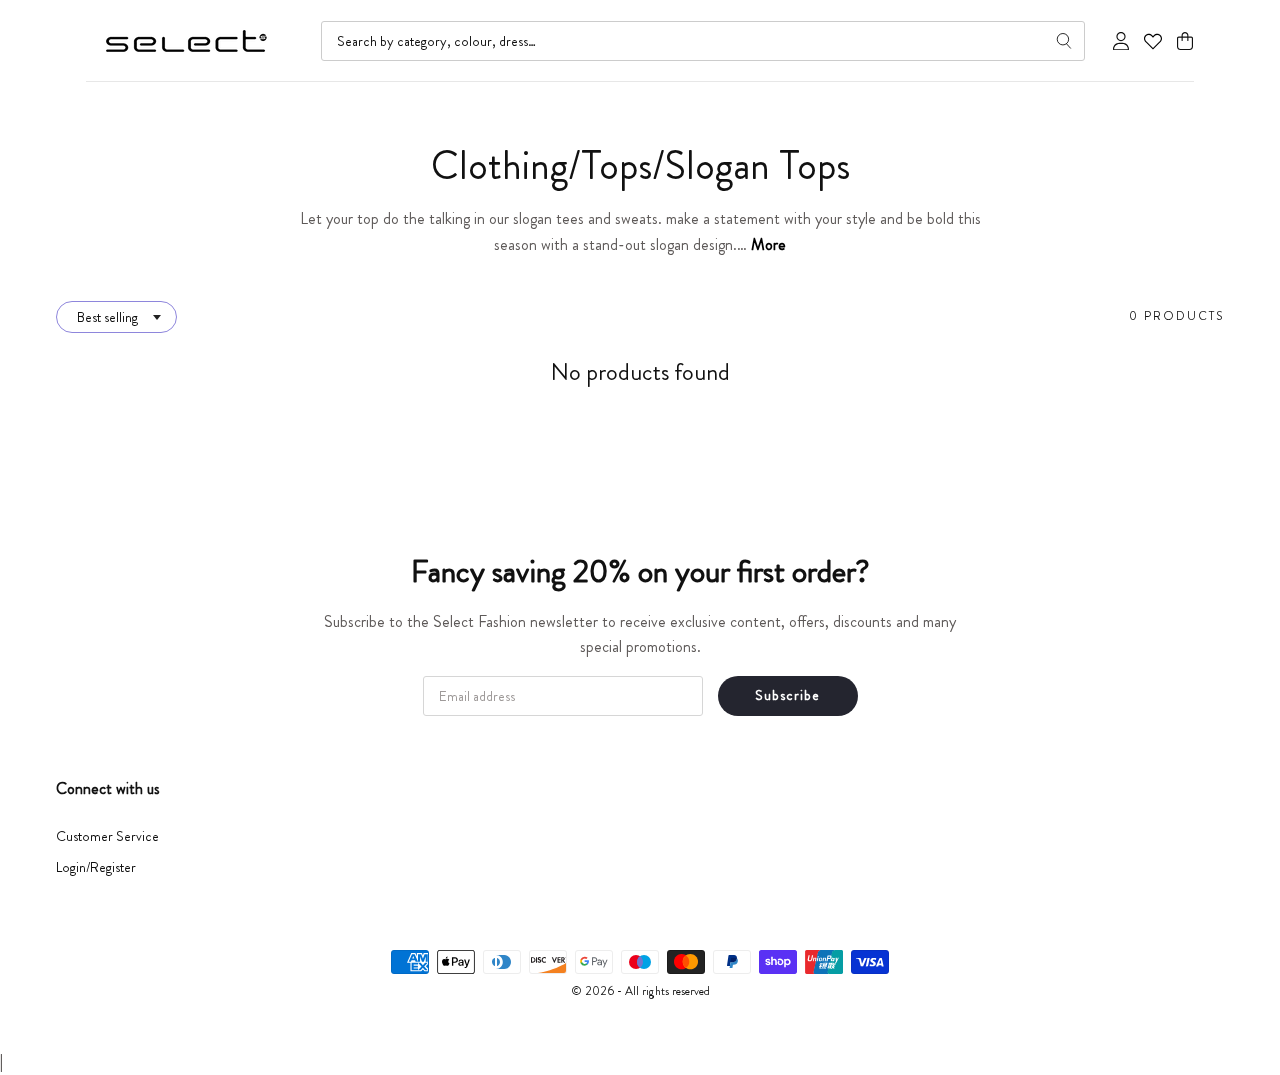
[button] (1185, 41)
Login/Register (96, 867)
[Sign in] (1121, 41)
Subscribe (787, 695)
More (768, 244)
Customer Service (107, 836)
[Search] (1064, 41)
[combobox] (703, 41)
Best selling (107, 317)
